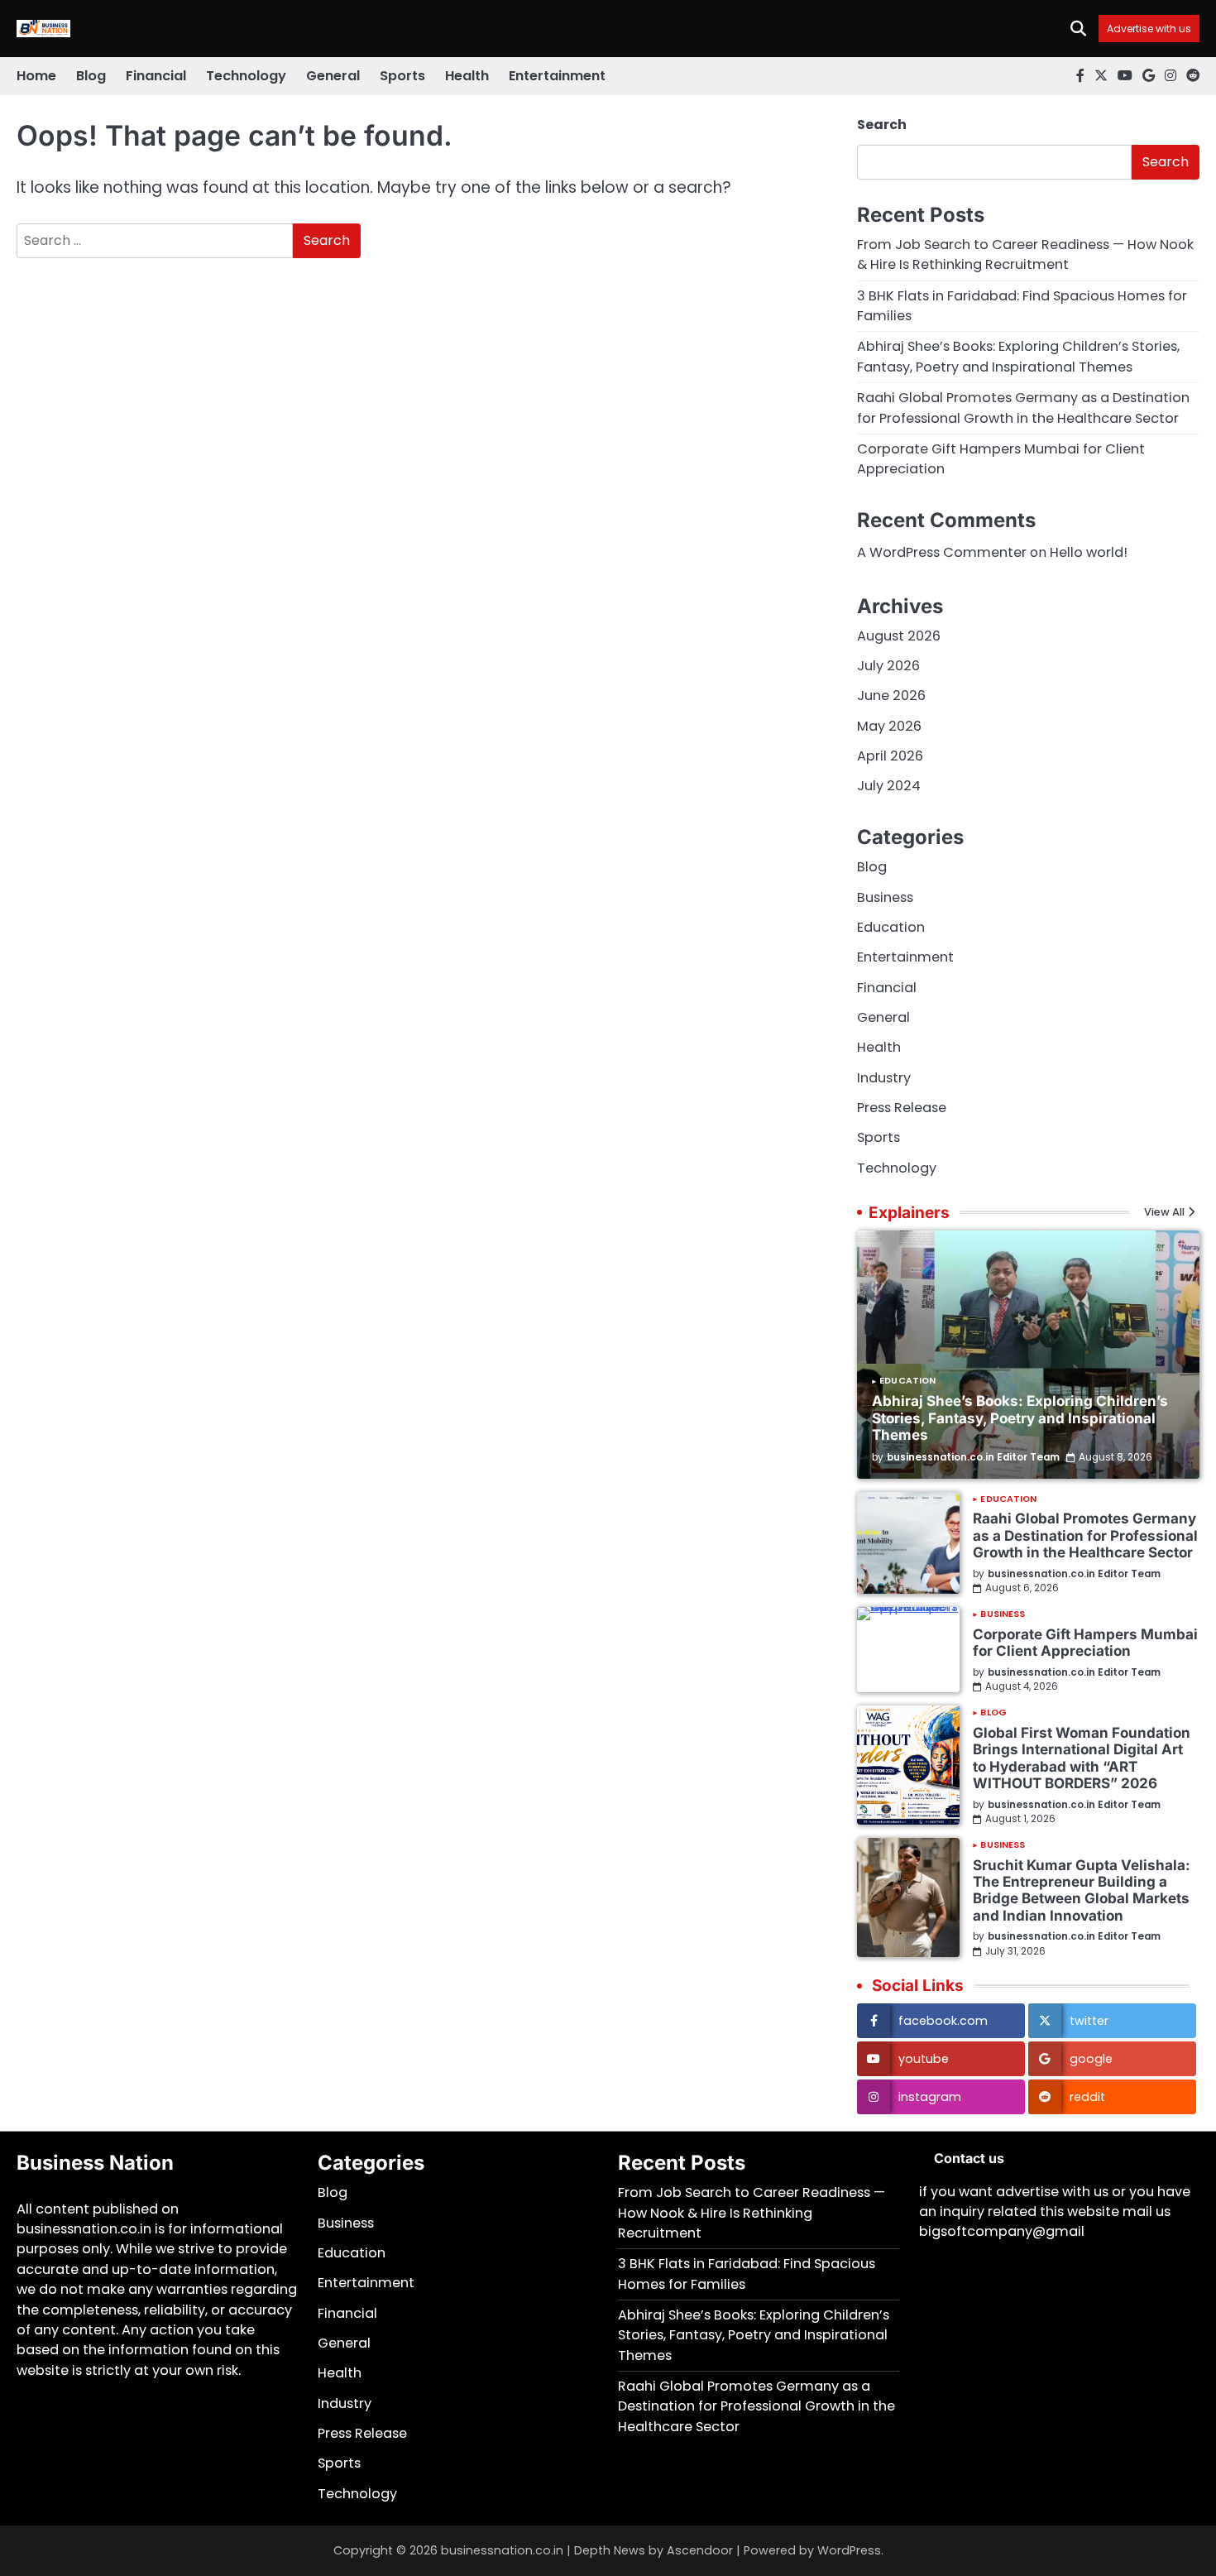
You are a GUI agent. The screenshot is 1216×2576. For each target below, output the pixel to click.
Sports (402, 76)
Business (885, 897)
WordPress (849, 2550)
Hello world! (1089, 552)
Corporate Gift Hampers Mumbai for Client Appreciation (1085, 1642)
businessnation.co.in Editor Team (973, 1457)
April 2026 (890, 756)
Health (467, 76)
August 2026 (899, 636)
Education (891, 927)
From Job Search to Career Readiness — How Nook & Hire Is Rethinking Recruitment (1025, 254)
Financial (156, 76)
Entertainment (557, 76)
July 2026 (888, 666)
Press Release (902, 1108)
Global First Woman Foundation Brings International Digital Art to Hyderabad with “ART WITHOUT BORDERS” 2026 (1082, 1758)
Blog (91, 76)
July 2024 (889, 786)
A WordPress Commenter (942, 552)
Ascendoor (700, 2550)
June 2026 (891, 696)
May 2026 (889, 726)
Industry (884, 1078)
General (333, 76)
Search (882, 125)
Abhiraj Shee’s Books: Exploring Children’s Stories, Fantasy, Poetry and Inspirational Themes (1018, 356)
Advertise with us (1149, 29)
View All (1164, 1213)
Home (36, 76)
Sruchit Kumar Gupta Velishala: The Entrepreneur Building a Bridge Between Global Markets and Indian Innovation (1082, 1890)
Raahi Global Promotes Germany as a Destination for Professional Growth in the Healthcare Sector (1023, 408)
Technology (246, 76)
